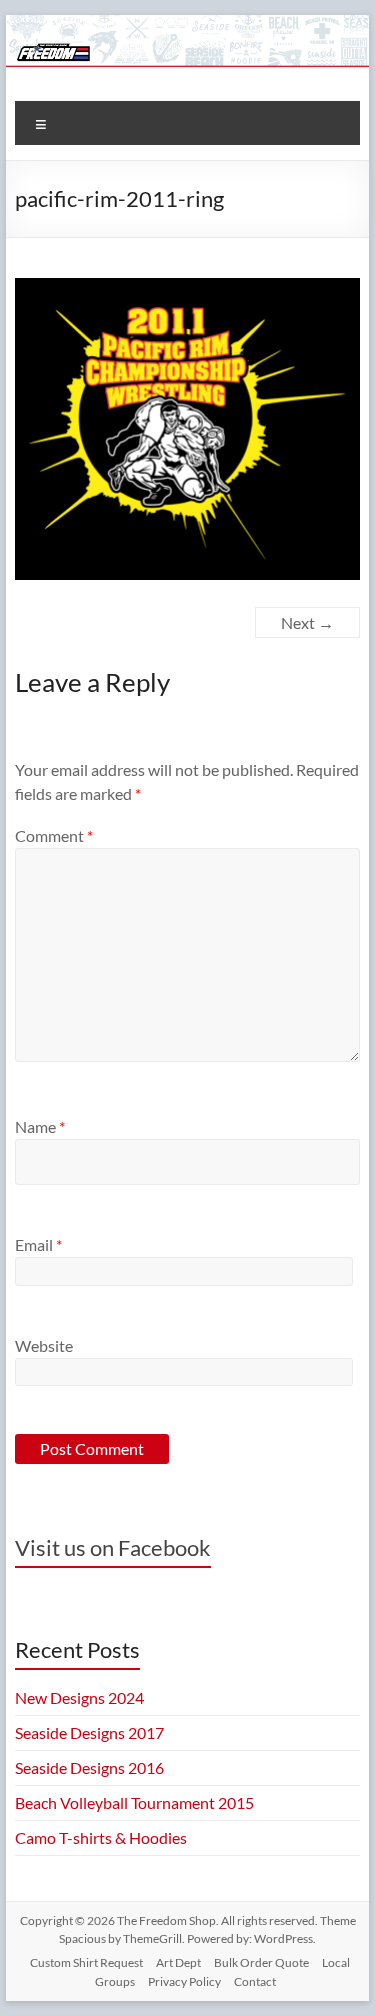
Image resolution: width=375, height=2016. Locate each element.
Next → (307, 622)
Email (38, 1244)
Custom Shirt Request (86, 1962)
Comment (54, 835)
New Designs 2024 (79, 1697)
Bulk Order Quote (261, 1962)
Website (44, 1345)
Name (40, 1126)
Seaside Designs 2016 (89, 1767)
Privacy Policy (184, 1981)
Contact (255, 1981)
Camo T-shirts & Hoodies (101, 1837)
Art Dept (178, 1962)
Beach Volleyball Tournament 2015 (134, 1802)
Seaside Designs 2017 (89, 1732)
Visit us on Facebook (113, 1547)
